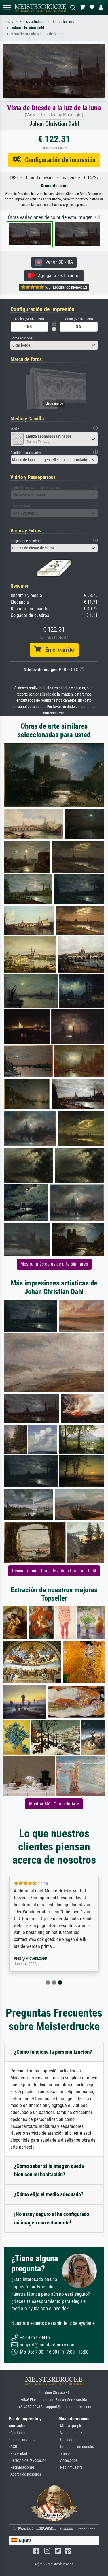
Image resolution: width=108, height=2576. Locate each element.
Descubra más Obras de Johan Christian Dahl (54, 1571)
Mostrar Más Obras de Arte (54, 1804)
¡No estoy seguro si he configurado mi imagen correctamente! (52, 2218)
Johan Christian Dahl (28, 28)
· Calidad (65, 2440)
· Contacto (17, 2433)
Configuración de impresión (58, 160)
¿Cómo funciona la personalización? (53, 2052)
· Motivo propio (70, 2426)
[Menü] (7, 8)
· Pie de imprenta (22, 2440)
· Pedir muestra (71, 2467)
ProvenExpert (37, 1958)
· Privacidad (18, 2454)
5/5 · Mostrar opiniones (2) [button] (66, 287)
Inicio (9, 22)
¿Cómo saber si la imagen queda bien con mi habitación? (49, 2170)
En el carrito (57, 650)
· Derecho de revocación (28, 2460)
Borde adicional (22, 338)
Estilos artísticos (32, 22)
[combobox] (54, 345)
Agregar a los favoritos (57, 276)
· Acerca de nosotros (25, 2474)
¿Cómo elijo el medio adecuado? (49, 2194)
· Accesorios (68, 2460)
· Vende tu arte (70, 2433)
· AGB (13, 2447)
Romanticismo (63, 22)
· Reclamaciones (22, 2467)
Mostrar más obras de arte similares (54, 1264)
